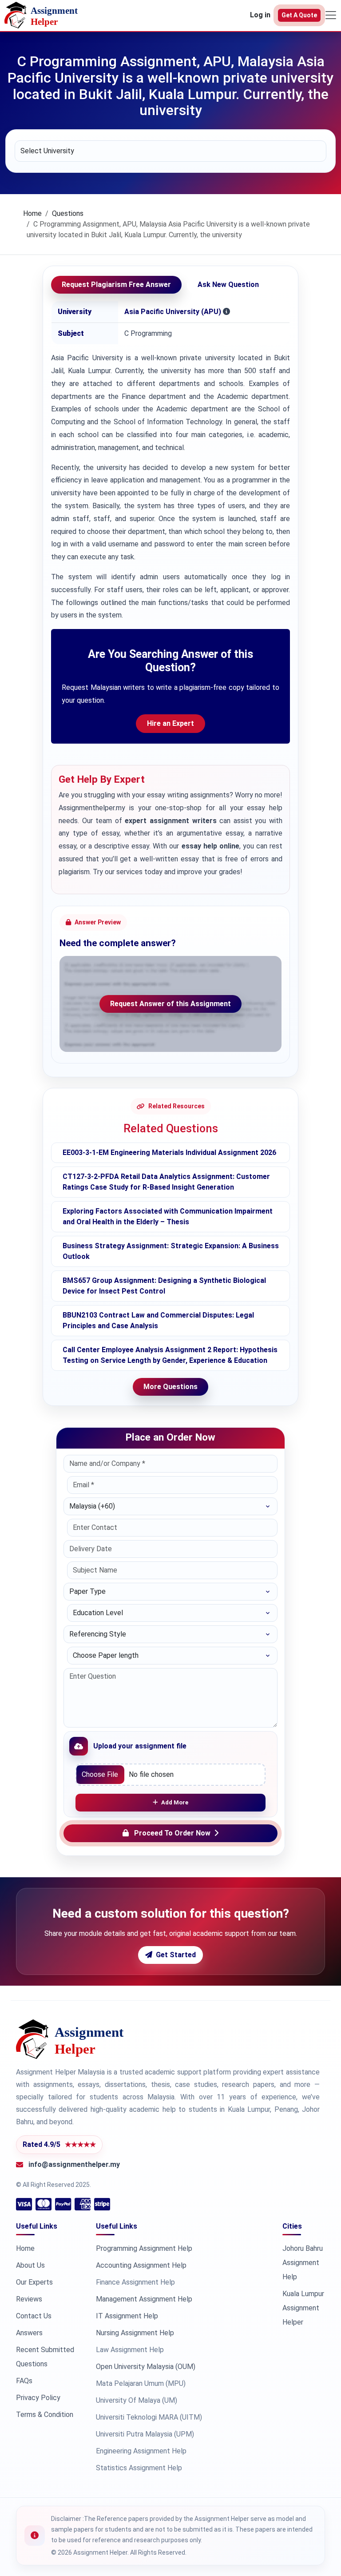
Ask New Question (228, 285)
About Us (30, 2265)
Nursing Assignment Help (135, 2333)
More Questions (170, 1387)
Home (32, 213)
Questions (68, 213)
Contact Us (34, 2316)
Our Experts (34, 2282)
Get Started (176, 1955)
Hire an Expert (170, 723)
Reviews (29, 2299)
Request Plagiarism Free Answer (116, 285)
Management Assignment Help (144, 2299)
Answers (29, 2333)
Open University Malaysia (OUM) (146, 2367)
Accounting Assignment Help (141, 2265)
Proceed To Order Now (172, 1833)
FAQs (24, 2381)
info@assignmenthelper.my (74, 2164)
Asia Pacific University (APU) (173, 312)
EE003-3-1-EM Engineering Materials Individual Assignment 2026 (169, 1153)
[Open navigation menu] (331, 15)
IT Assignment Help (127, 2316)
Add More (175, 1802)
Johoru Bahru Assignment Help (303, 2263)
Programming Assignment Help (144, 2248)
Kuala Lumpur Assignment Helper (303, 2308)
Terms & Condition (45, 2415)
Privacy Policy (38, 2398)
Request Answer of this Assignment (170, 1004)
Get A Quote (299, 15)
